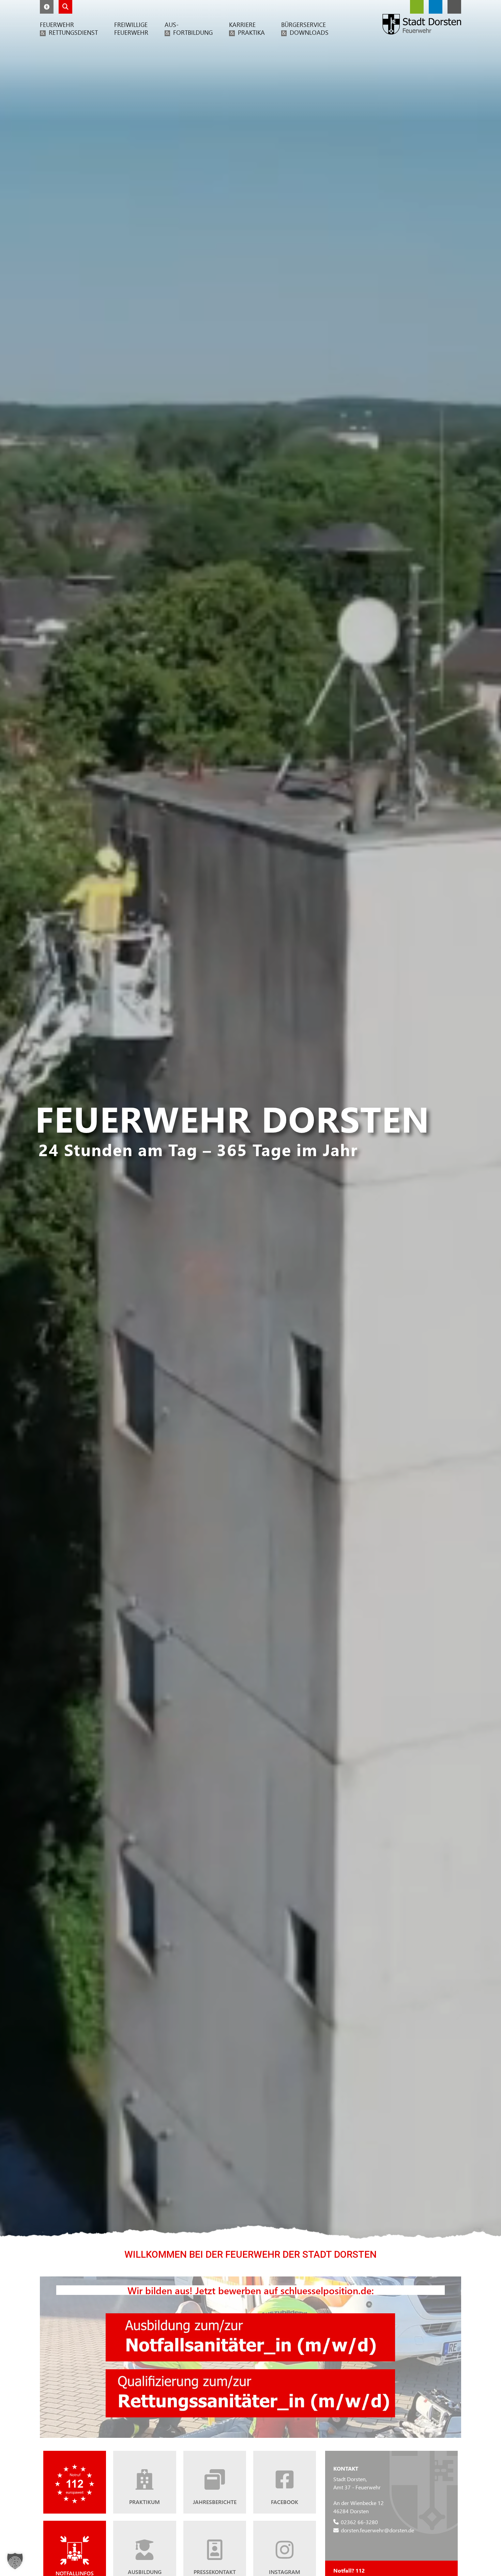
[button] (47, 7)
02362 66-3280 (359, 2522)
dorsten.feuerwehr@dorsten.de (377, 2530)
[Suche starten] (65, 7)
